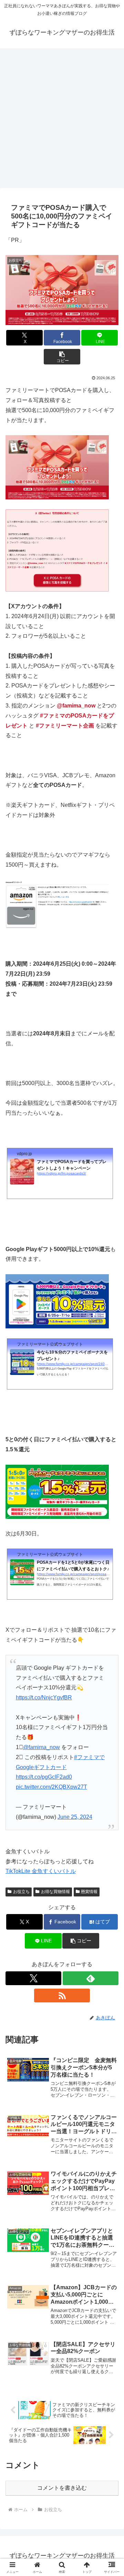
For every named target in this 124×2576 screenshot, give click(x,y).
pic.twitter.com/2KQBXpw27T (51, 1787)
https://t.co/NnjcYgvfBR (44, 1697)
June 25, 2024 (75, 1817)
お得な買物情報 (55, 1892)
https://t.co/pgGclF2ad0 (44, 1777)
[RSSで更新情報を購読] (62, 1996)
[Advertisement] (62, 116)
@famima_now (42, 1747)
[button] (62, 357)
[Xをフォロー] (33, 1978)
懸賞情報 (89, 1892)
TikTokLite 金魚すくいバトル (41, 1871)
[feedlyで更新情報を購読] (91, 1978)
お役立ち (21, 1892)
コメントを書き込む (62, 2488)
